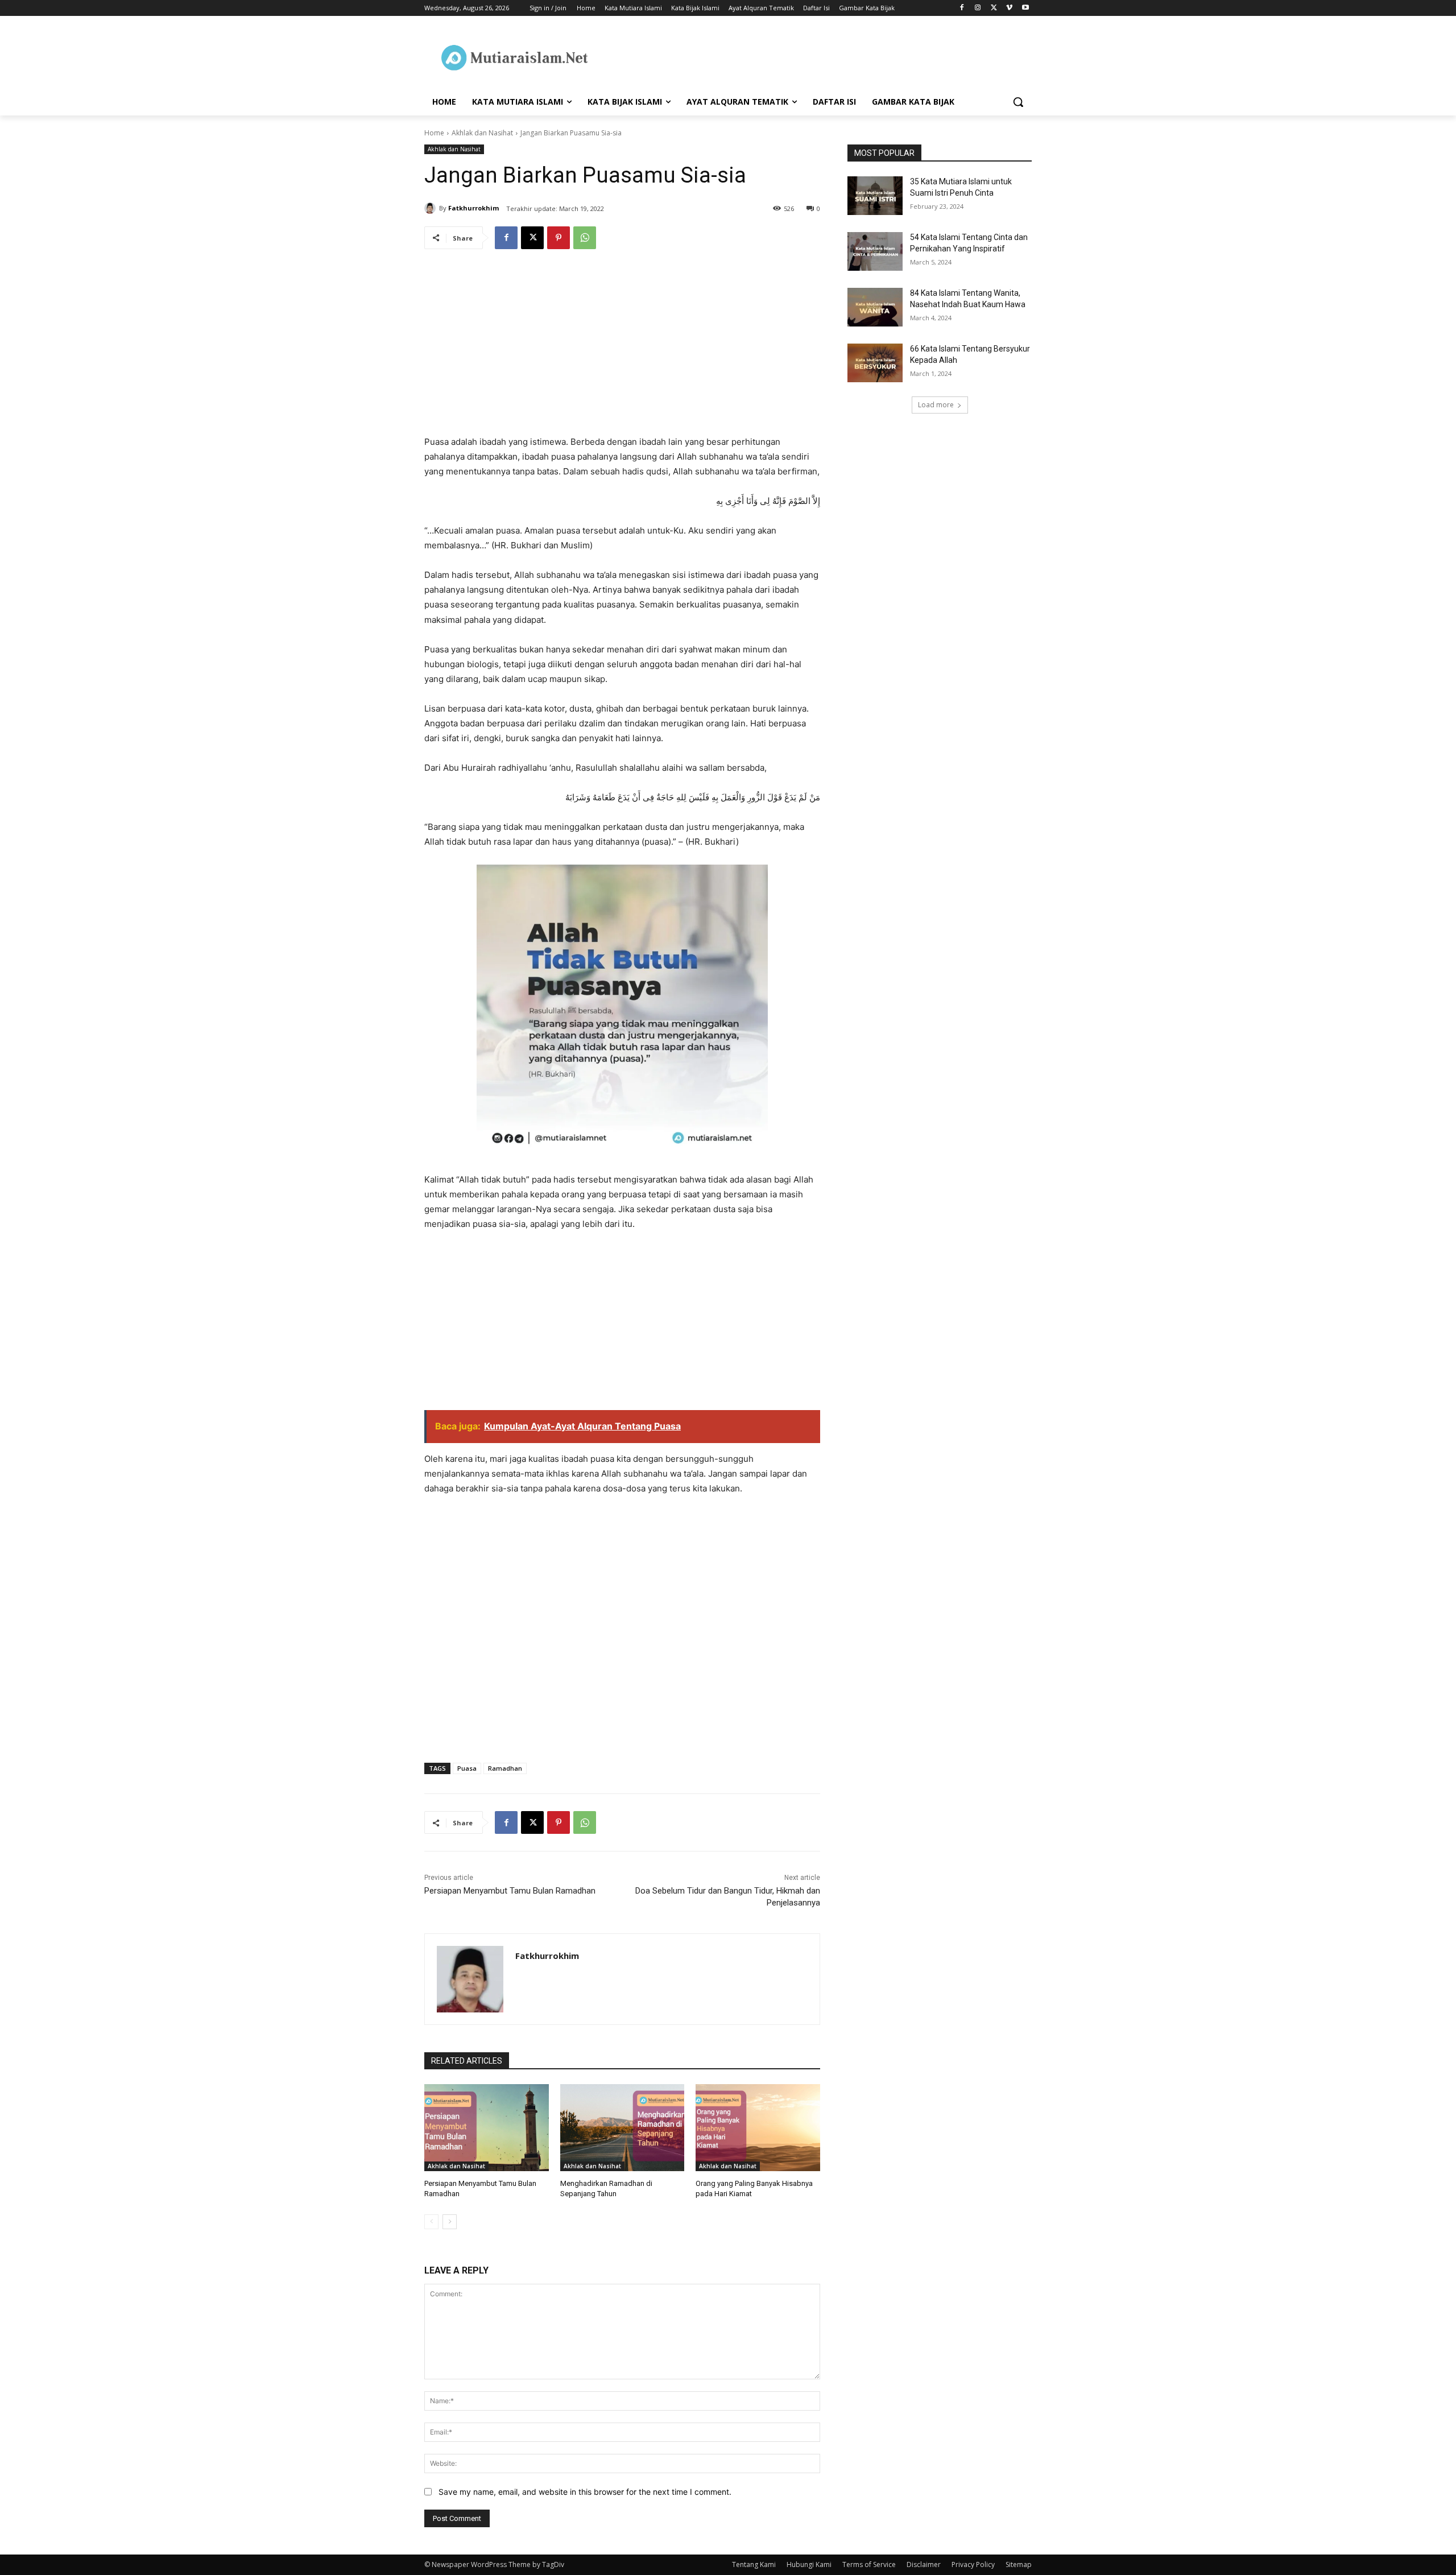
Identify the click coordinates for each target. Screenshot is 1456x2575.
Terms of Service (869, 2564)
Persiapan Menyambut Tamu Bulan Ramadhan (510, 1891)
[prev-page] (431, 2222)
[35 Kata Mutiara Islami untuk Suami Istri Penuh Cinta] (875, 196)
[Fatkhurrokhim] (432, 208)
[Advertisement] (622, 350)
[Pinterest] (559, 238)
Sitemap (1019, 2564)
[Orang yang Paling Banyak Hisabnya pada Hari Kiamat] (758, 2128)
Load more (936, 405)
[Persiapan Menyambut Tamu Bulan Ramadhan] (487, 2128)
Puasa (467, 1768)
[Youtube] (1025, 8)
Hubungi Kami (809, 2564)
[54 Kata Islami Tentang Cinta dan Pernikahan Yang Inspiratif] (875, 251)
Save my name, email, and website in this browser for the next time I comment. (585, 2492)
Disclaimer (924, 2564)
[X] (994, 8)
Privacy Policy (973, 2564)
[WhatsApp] (585, 238)
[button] (1018, 102)
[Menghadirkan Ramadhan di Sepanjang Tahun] (622, 2128)
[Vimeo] (1009, 8)
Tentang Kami (754, 2564)
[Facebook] (962, 8)
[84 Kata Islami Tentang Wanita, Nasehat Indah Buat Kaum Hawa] (875, 307)
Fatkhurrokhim (473, 208)
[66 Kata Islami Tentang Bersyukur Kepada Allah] (875, 363)
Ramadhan (505, 1768)
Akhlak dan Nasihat (482, 133)
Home (434, 133)
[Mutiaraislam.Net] (515, 57)
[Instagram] (978, 8)
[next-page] (450, 2222)
